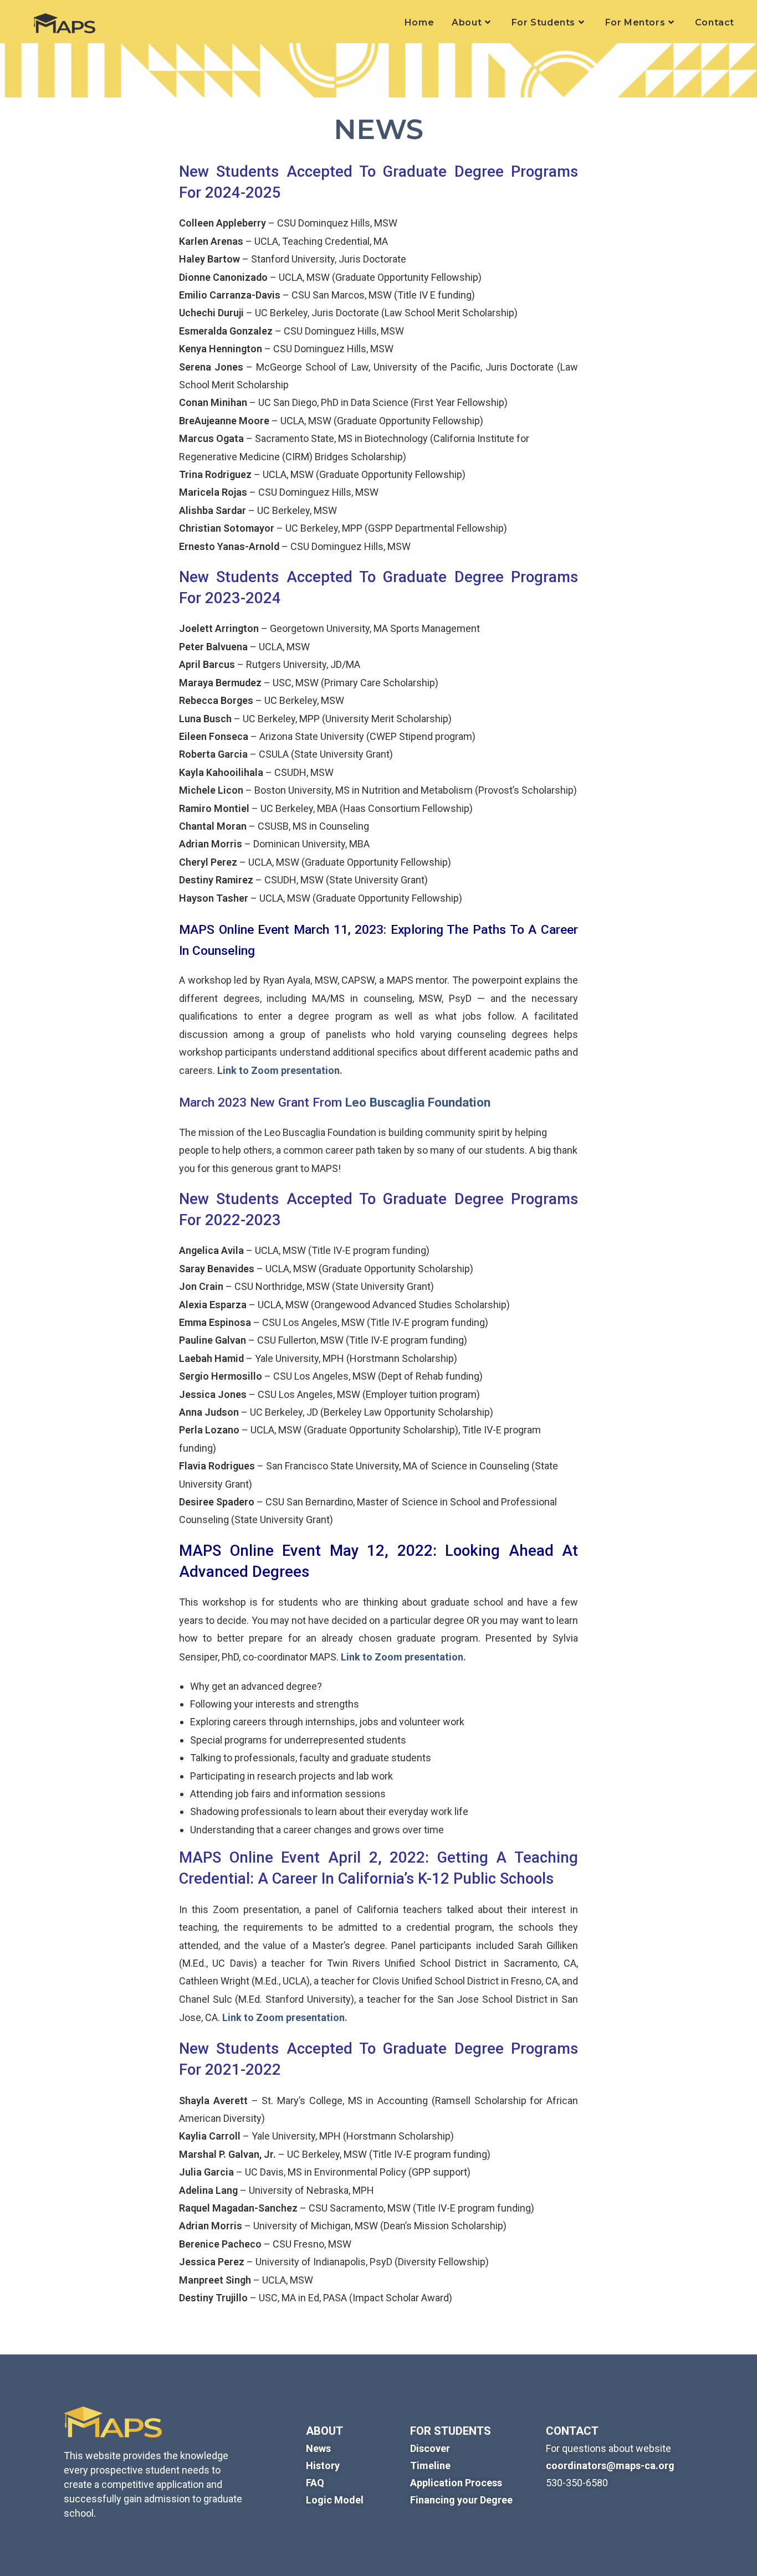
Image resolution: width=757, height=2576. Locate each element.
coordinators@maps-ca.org (610, 2466)
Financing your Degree (461, 2500)
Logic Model (335, 2500)
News (318, 2448)
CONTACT (572, 2431)
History (323, 2466)
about (324, 2431)
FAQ (315, 2483)
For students (451, 2431)
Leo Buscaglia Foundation (418, 1102)
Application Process (456, 2483)
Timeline (430, 2466)
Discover (430, 2448)
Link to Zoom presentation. (280, 1070)
